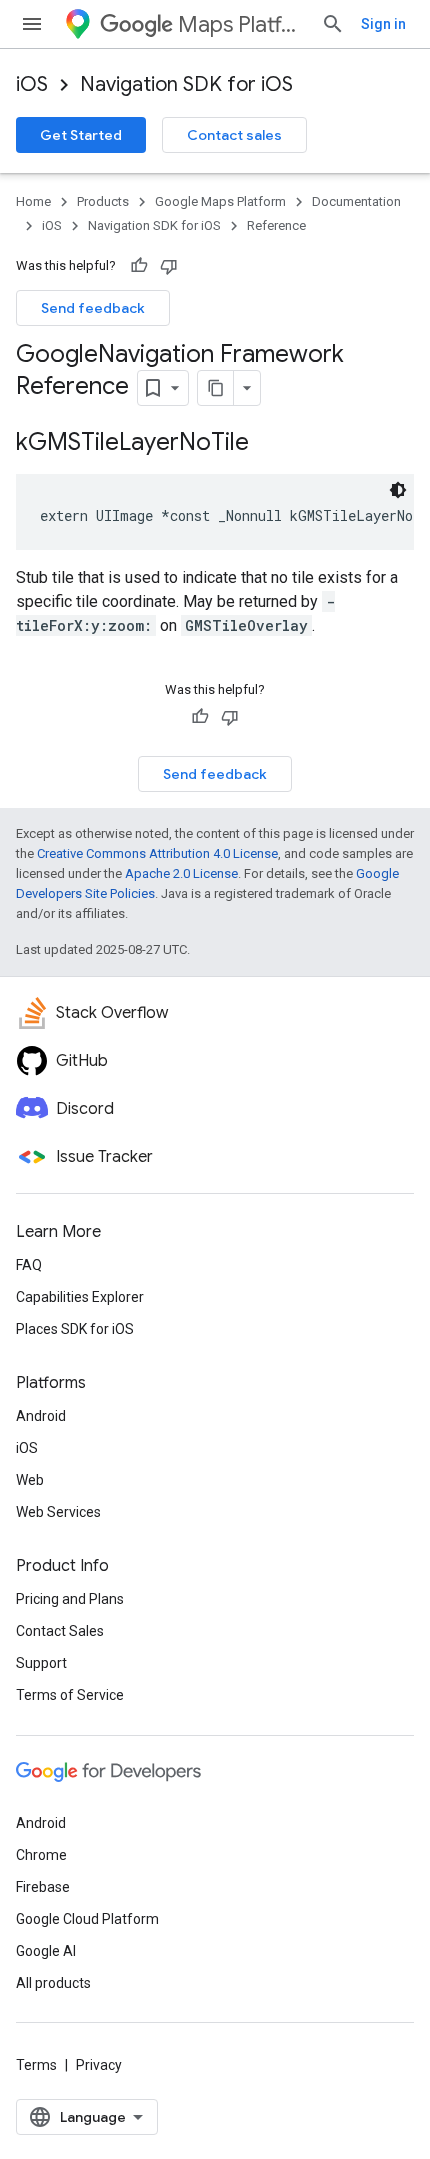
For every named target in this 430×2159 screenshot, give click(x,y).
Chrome (41, 1855)
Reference (276, 225)
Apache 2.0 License (181, 873)
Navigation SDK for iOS (186, 84)
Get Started (81, 135)
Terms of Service (70, 1695)
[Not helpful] (169, 266)
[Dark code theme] (398, 490)
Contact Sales (60, 1631)
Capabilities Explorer (80, 1297)
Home (33, 201)
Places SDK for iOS (75, 1329)
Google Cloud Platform (87, 1919)
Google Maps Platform (220, 201)
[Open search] (333, 24)
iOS (32, 84)
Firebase (43, 1887)
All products (53, 1983)
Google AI (46, 1951)
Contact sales (234, 135)
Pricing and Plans (70, 1599)
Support (41, 1663)
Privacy (99, 2065)
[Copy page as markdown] (216, 388)
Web (30, 1480)
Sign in (383, 24)
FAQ (29, 1265)
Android (41, 1416)
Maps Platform (241, 24)
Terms (36, 2065)
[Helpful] (139, 266)
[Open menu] (32, 24)
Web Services (58, 1512)
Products (103, 201)
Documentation (356, 201)
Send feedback (93, 308)
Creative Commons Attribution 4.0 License (157, 853)
